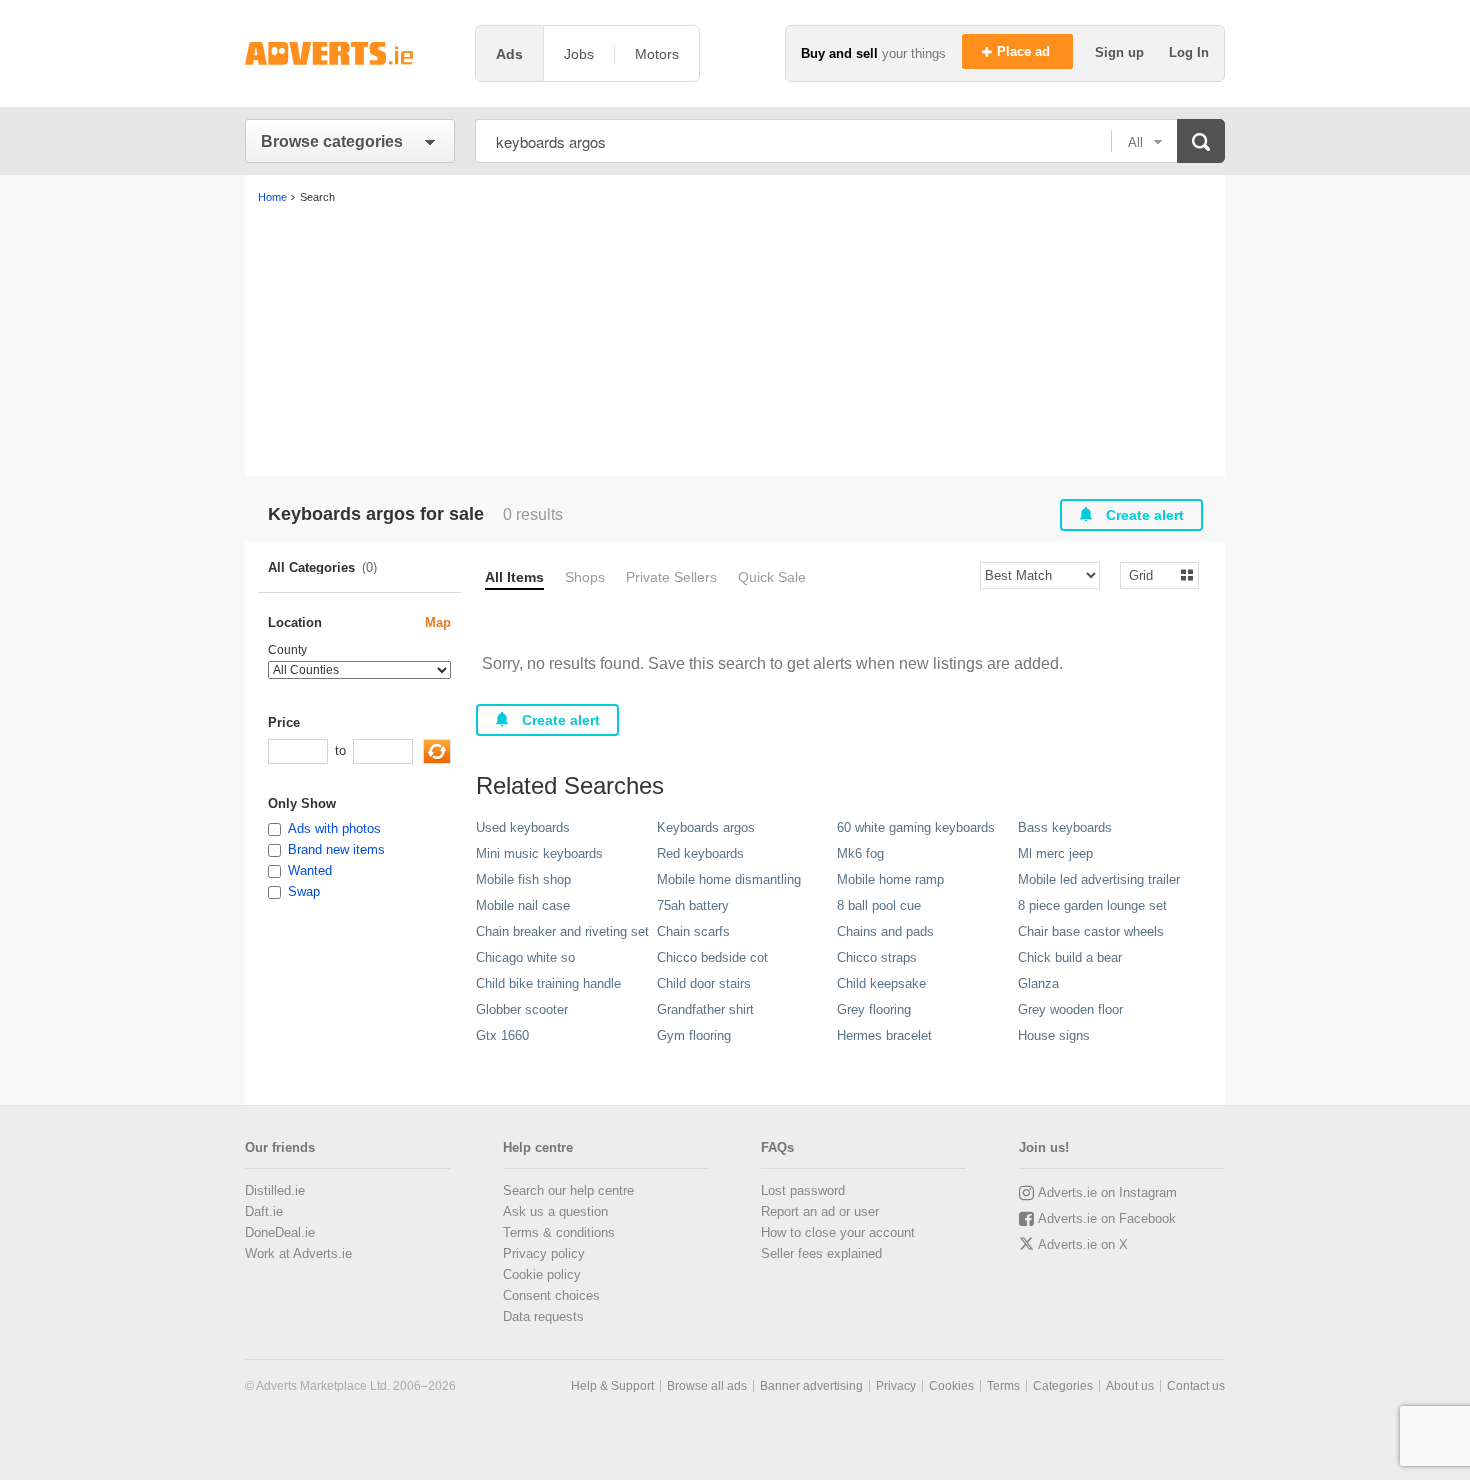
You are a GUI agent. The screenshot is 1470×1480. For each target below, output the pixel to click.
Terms (1003, 1386)
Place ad (1025, 51)
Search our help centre (568, 1190)
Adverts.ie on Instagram (1107, 1192)
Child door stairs (704, 983)
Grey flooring (874, 1009)
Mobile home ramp (890, 879)
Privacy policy (544, 1253)
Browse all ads (707, 1386)
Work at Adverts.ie (298, 1253)
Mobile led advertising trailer (1099, 879)
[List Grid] (1151, 574)
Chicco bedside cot (712, 957)
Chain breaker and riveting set (562, 931)
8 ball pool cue (879, 905)
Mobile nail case (523, 905)
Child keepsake (881, 983)
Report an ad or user (820, 1211)
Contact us (1196, 1386)
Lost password (803, 1190)
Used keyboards (523, 827)
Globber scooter (522, 1009)
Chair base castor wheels (1091, 931)
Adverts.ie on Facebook (1107, 1218)
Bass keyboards (1065, 827)
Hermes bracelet (884, 1035)
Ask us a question (555, 1211)
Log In (1189, 52)
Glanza (1038, 983)
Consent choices (551, 1295)
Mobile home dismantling (729, 879)
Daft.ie (264, 1211)
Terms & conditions (559, 1232)
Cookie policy (542, 1274)
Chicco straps (877, 957)
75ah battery (693, 905)
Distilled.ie (275, 1190)
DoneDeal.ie (280, 1232)
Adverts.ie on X (1083, 1244)
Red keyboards (700, 853)
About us (1130, 1386)
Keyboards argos (706, 827)
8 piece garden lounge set (1092, 905)
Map (438, 622)
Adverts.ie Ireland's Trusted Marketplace (350, 53)
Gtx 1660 (502, 1035)
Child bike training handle (548, 983)
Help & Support (612, 1386)
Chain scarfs (693, 931)
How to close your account (838, 1232)
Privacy (896, 1386)
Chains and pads (885, 931)
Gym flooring (694, 1035)
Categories (1063, 1386)
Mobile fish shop (523, 879)
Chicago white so (525, 957)
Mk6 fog (860, 853)
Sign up (1121, 52)
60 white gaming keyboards (916, 827)
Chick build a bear (1070, 957)
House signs (1054, 1035)
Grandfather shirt (705, 1009)
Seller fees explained (821, 1253)
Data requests (543, 1316)
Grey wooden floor (1070, 1009)
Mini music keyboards (539, 853)
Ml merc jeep (1055, 853)
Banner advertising (811, 1386)
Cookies (951, 1386)
